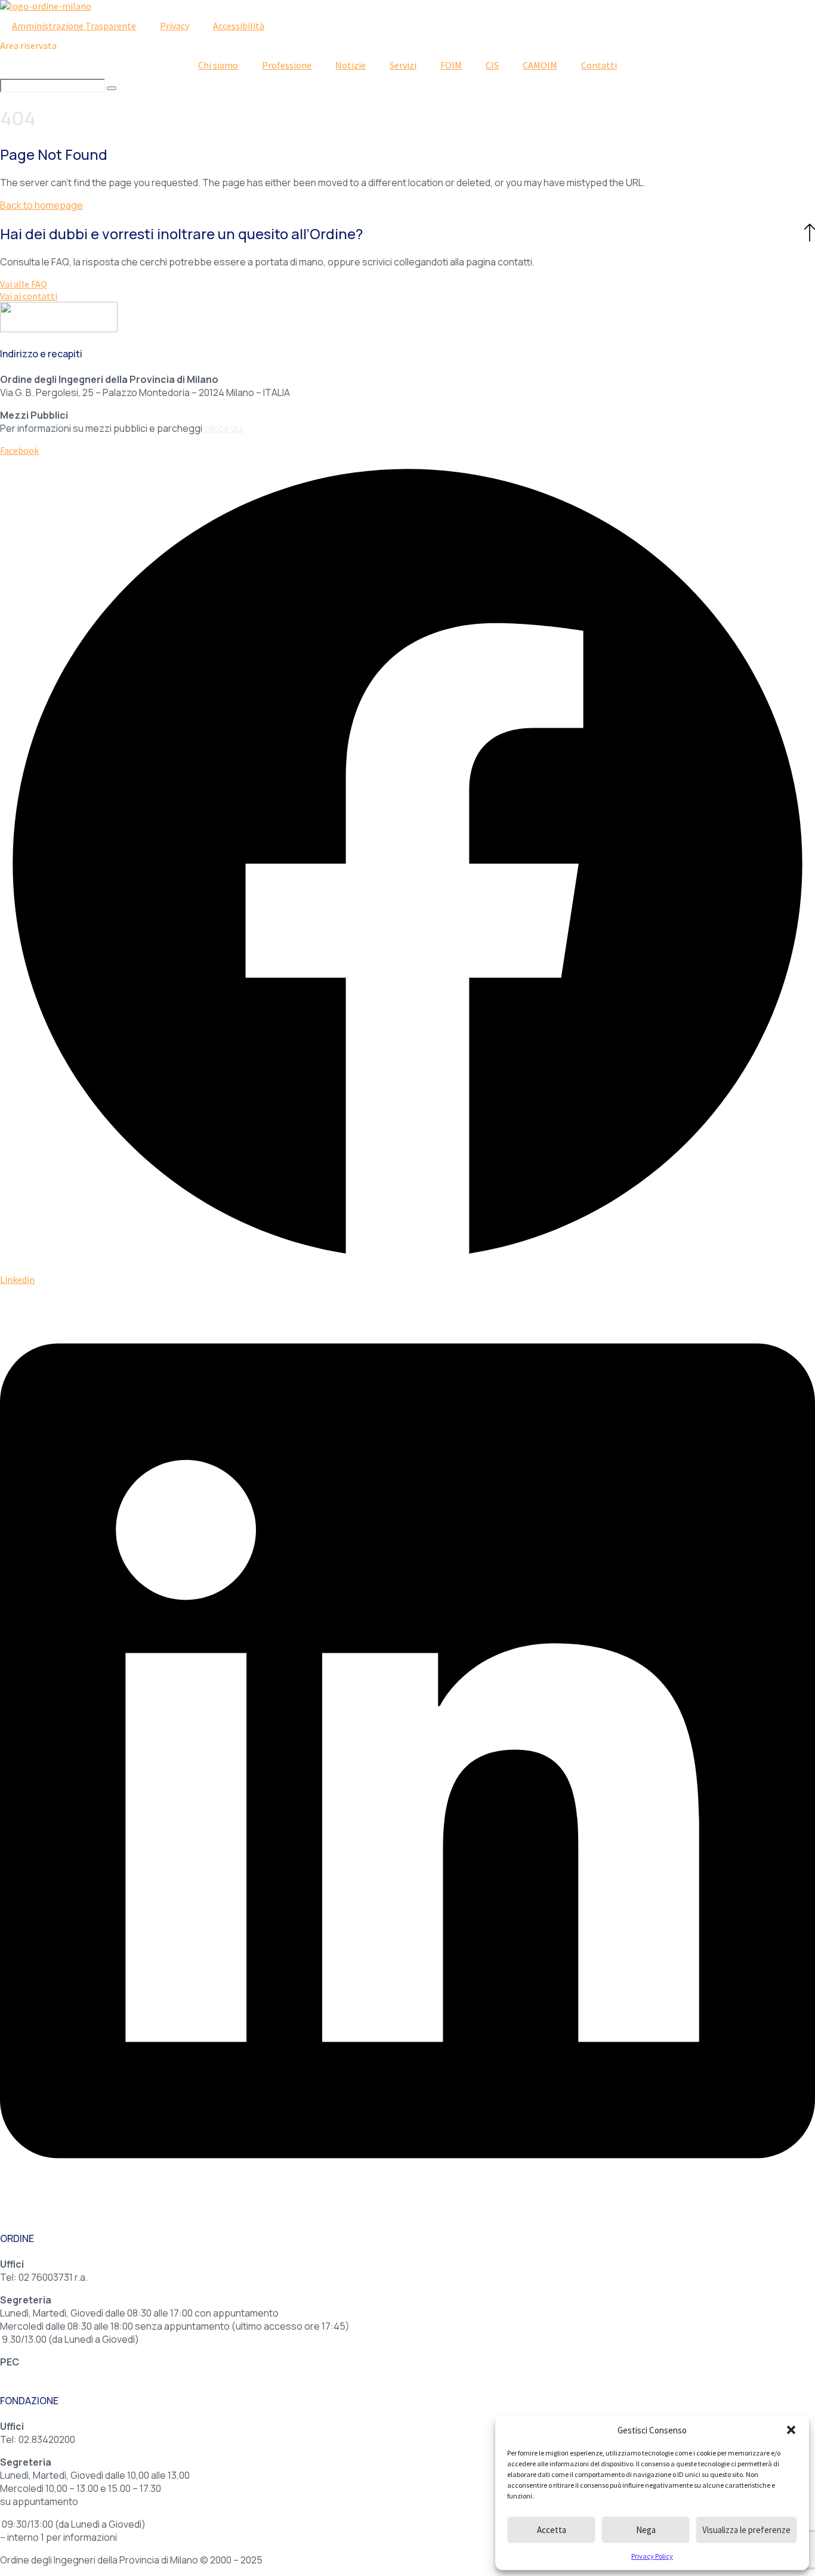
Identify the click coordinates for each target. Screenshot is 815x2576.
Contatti (599, 65)
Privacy (175, 26)
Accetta (552, 2530)
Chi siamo (218, 65)
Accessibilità (239, 26)
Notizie (351, 65)
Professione (287, 65)
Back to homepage (41, 205)
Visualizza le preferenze (746, 2530)
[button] (791, 2430)
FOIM (451, 65)
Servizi (403, 65)
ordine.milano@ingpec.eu (55, 2375)
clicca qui (224, 428)
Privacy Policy (652, 2556)
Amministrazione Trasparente (74, 26)
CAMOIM (540, 65)
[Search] (112, 88)
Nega (646, 2530)
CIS (492, 65)
